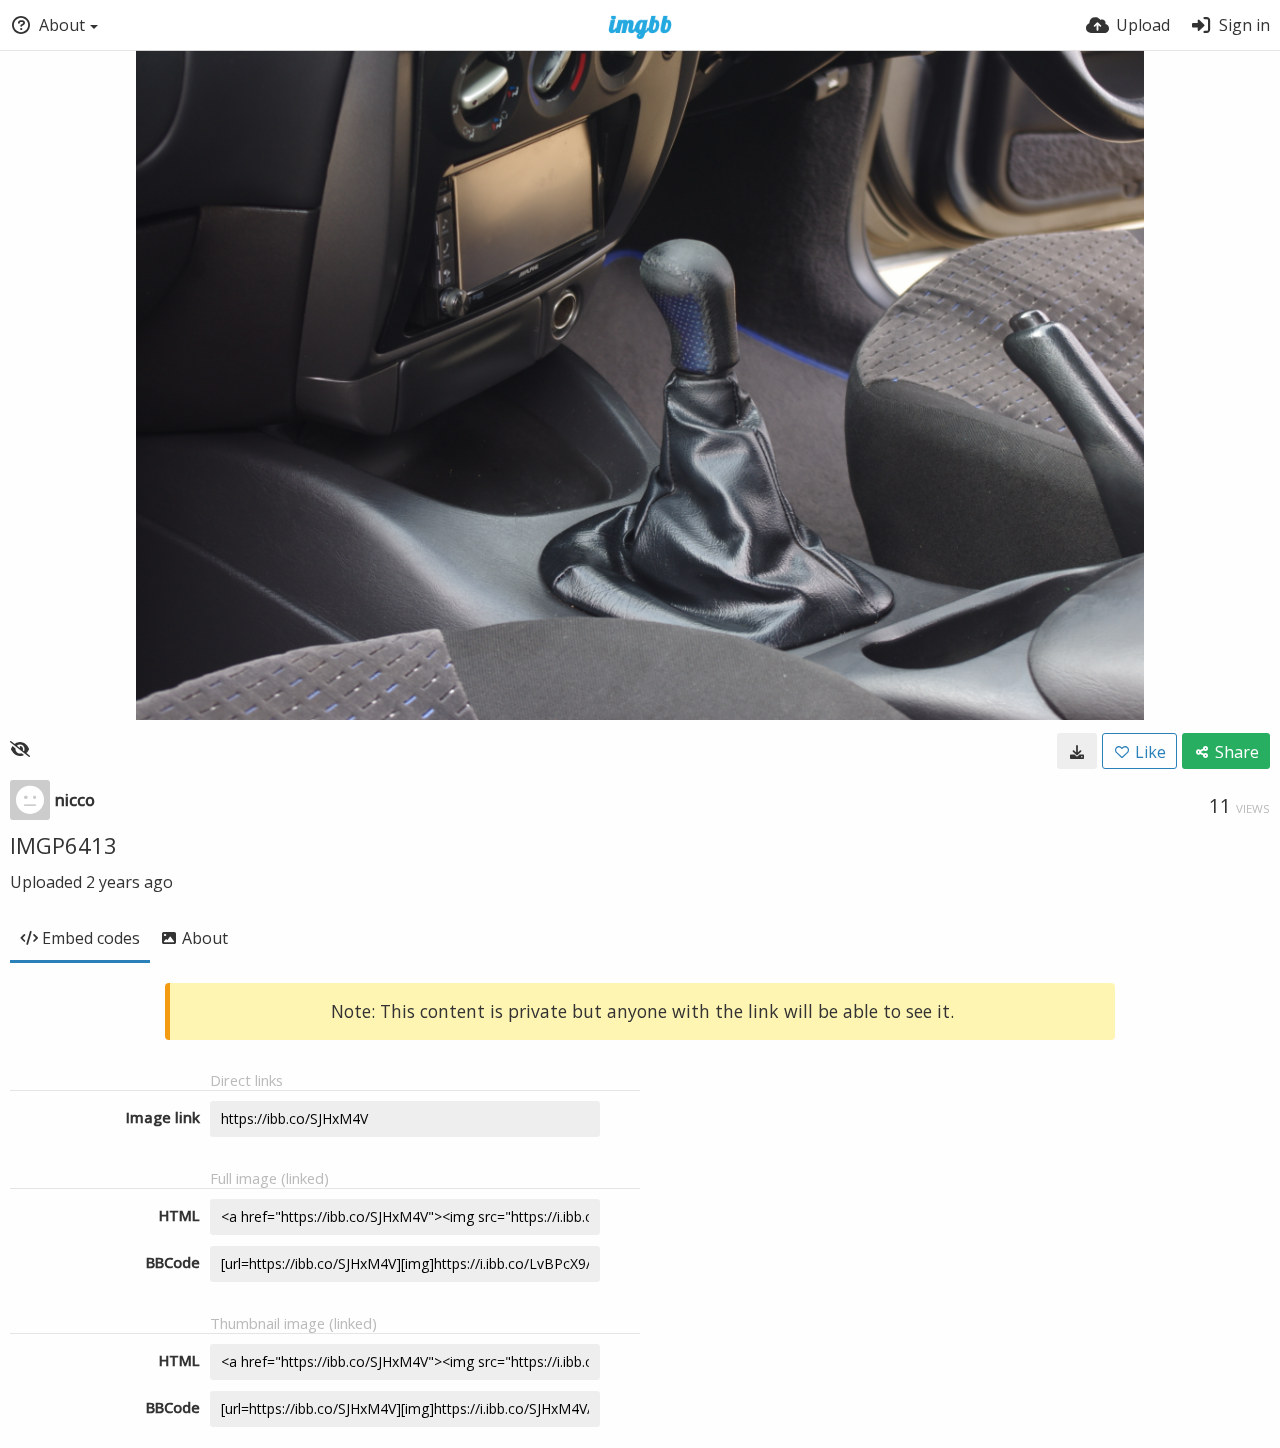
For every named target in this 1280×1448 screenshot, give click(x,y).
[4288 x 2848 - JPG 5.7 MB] (1077, 751)
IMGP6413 (63, 845)
